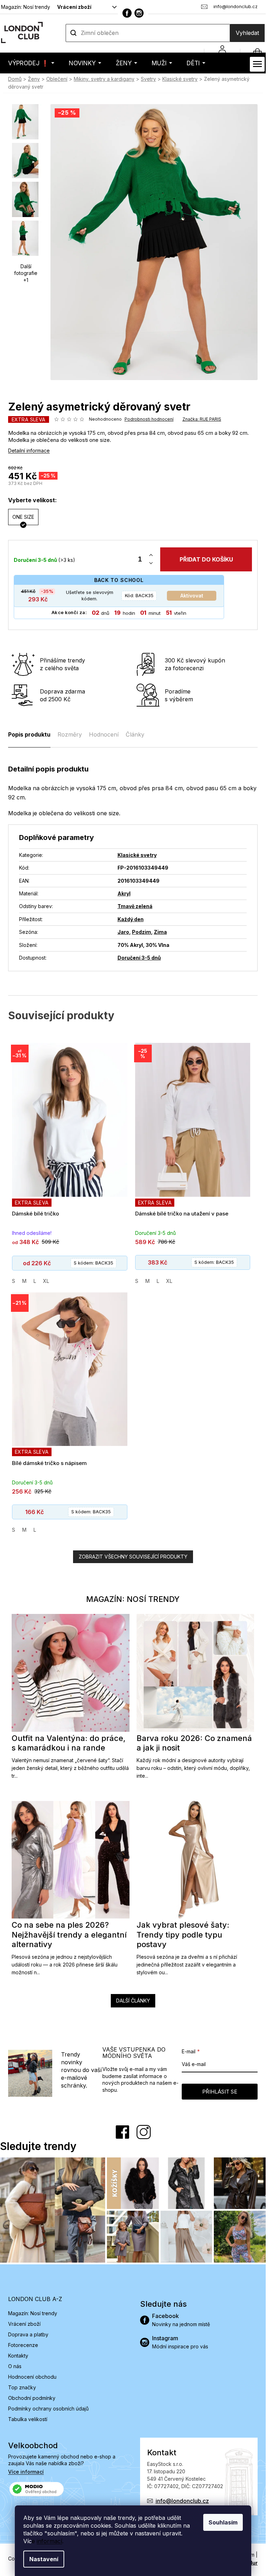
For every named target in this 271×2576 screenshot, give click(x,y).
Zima (160, 932)
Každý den (131, 919)
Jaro (123, 932)
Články (135, 734)
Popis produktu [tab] (29, 734)
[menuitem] (31, 63)
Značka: (202, 419)
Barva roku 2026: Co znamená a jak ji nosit (194, 1743)
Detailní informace (29, 451)
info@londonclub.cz (182, 2501)
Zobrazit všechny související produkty (133, 1557)
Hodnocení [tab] (104, 734)
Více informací (26, 2472)
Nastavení (44, 2559)
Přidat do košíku (206, 559)
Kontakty (18, 2356)
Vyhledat (247, 33)
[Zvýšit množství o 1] (151, 555)
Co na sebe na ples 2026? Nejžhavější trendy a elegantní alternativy (69, 1935)
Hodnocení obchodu (32, 2377)
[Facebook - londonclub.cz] (127, 13)
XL (46, 1281)
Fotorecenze (23, 2345)
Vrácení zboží (74, 7)
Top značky (22, 2387)
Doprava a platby (28, 2334)
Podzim (141, 932)
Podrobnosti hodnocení (149, 419)
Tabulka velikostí (28, 2419)
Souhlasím (223, 2522)
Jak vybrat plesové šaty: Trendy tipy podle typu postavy (183, 1935)
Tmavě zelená (135, 906)
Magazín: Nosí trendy (26, 7)
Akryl (124, 893)
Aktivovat (192, 596)
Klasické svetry (137, 855)
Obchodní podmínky (32, 2398)
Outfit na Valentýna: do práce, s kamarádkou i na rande (69, 1743)
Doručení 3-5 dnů (139, 958)
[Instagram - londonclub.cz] (139, 13)
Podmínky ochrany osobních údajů (48, 2409)
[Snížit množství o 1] (151, 563)
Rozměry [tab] (70, 734)
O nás (15, 2366)
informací (49, 2541)
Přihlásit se (220, 2092)
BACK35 (139, 595)
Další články (133, 2001)
